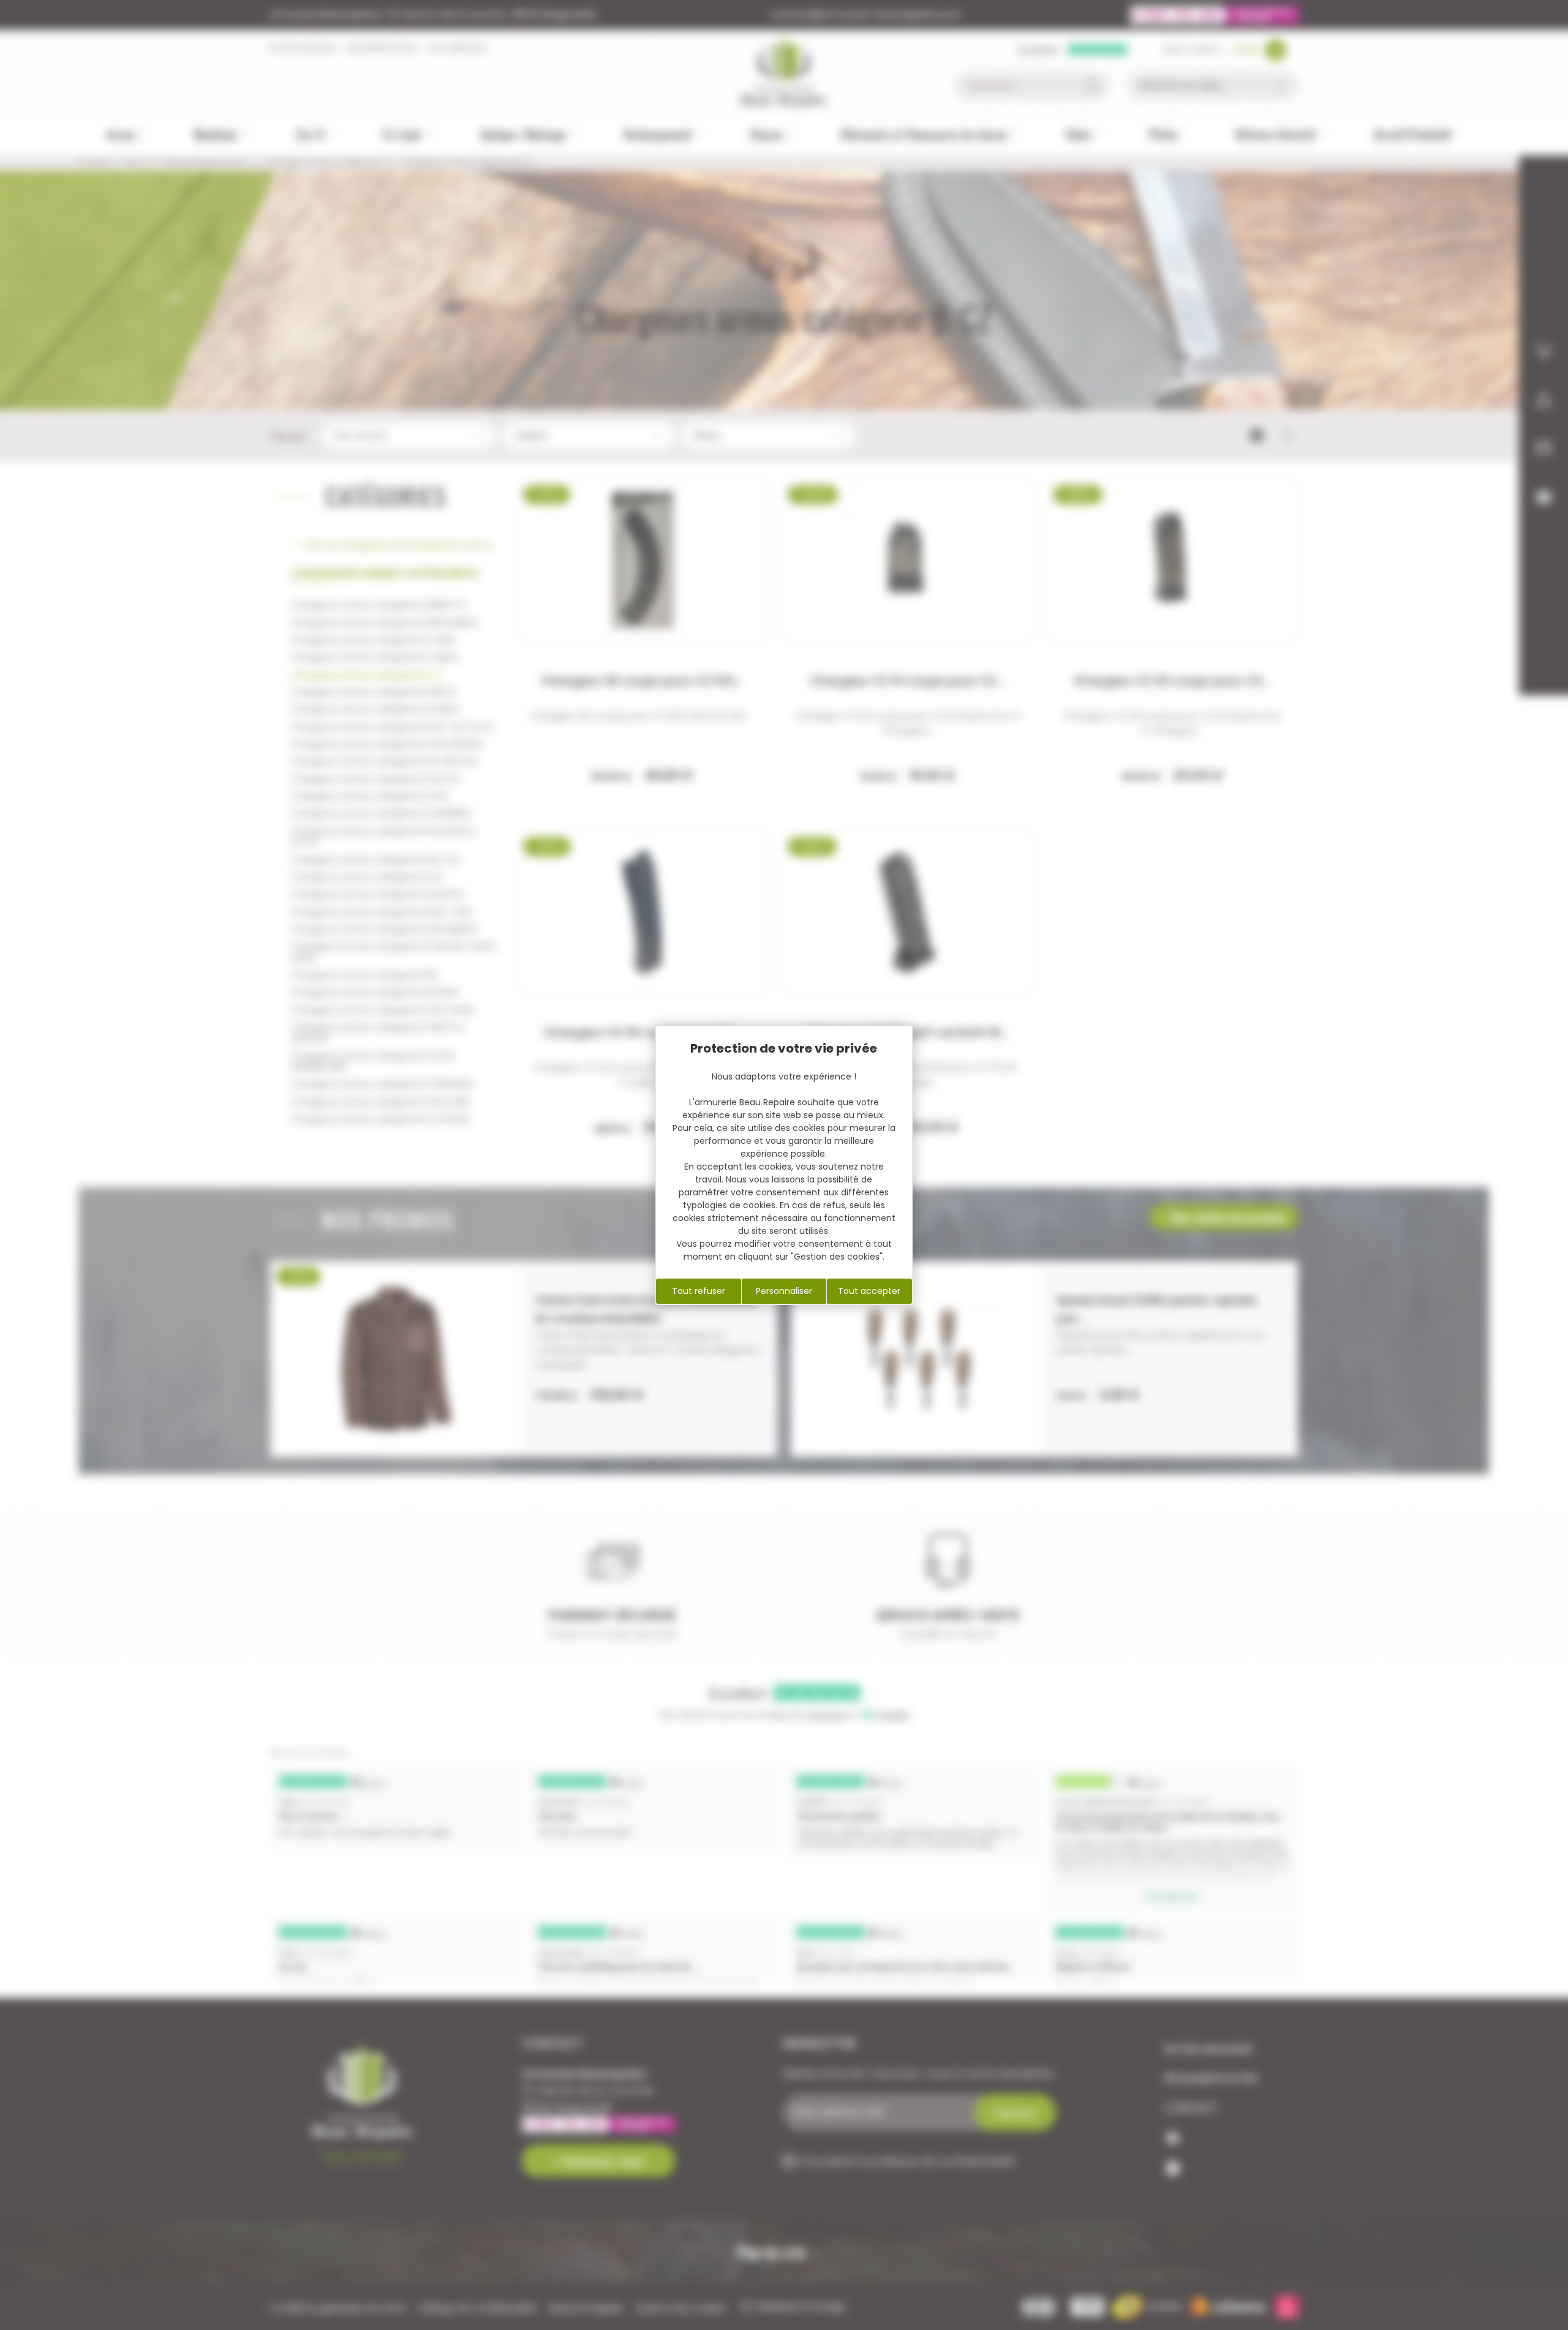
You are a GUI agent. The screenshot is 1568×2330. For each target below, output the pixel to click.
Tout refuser (699, 1291)
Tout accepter (869, 1291)
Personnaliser (784, 1291)
